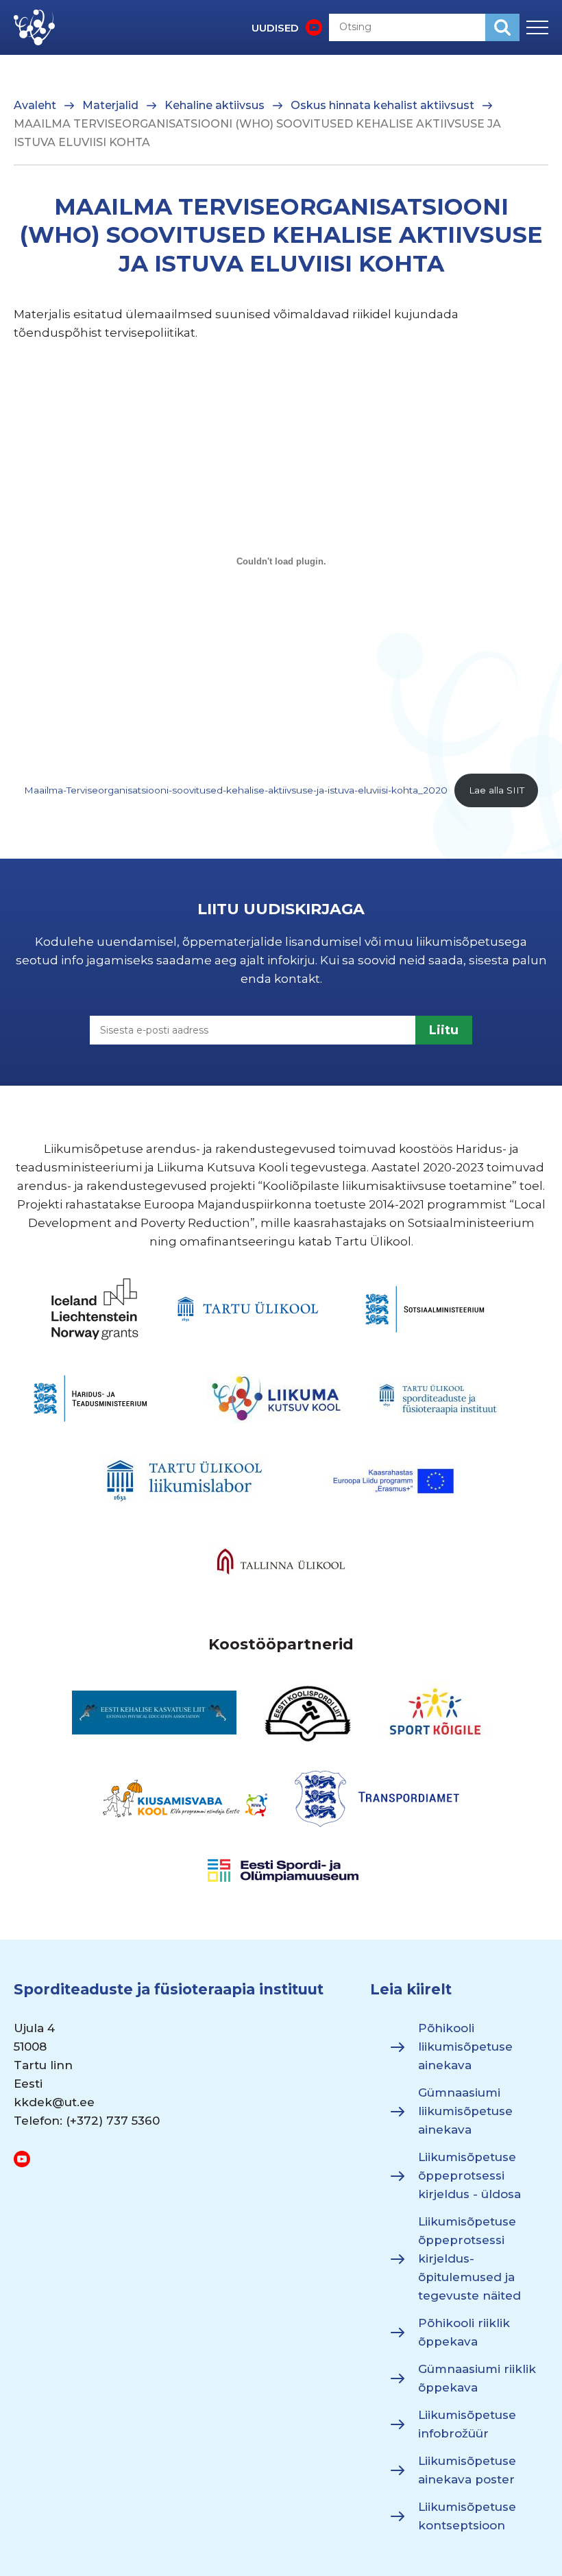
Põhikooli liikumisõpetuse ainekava (465, 2047)
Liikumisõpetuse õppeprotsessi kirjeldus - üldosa (469, 2175)
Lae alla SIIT (497, 790)
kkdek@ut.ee (54, 2102)
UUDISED (275, 28)
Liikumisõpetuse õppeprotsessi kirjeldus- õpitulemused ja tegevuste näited (469, 2258)
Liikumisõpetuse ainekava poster (467, 2470)
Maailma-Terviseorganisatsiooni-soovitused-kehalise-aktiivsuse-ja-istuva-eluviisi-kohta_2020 (236, 790)
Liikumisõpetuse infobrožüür (467, 2424)
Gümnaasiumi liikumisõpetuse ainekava (465, 2111)
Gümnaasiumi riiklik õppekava (477, 2378)
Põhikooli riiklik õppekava (464, 2332)
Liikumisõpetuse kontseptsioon (467, 2516)
